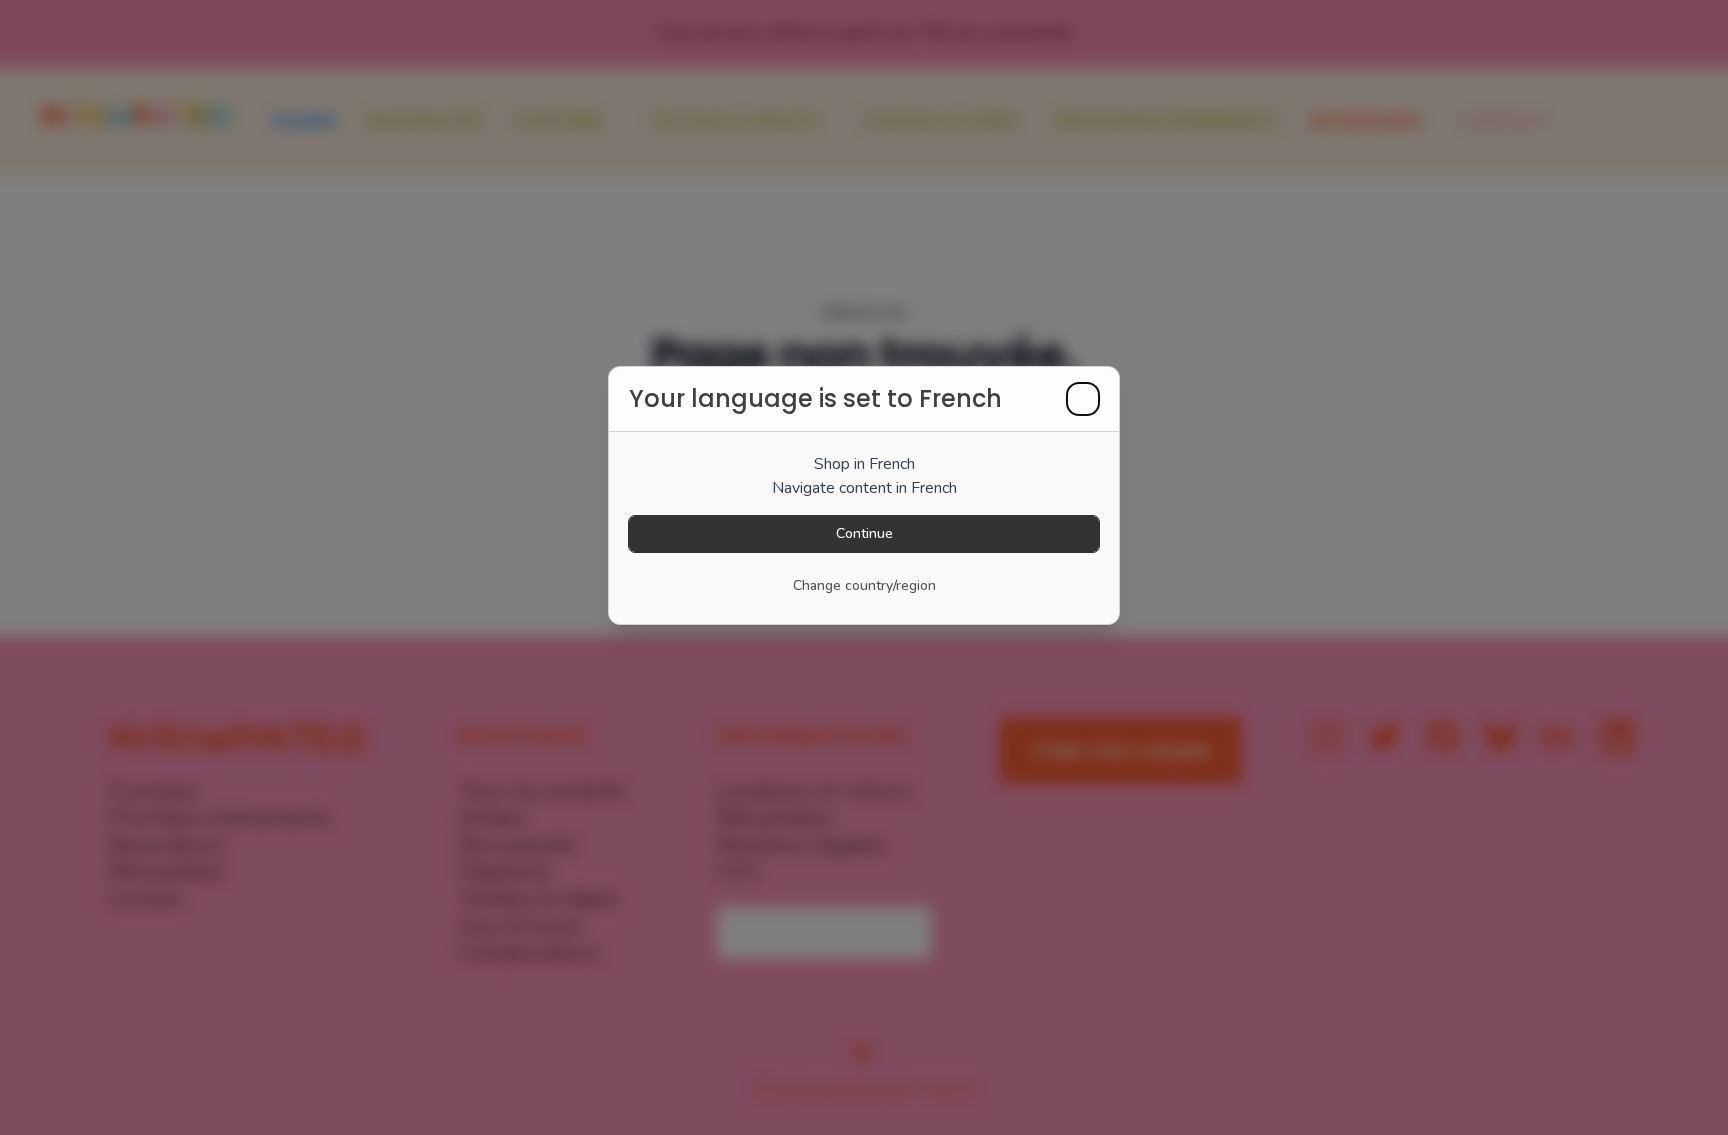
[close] (1083, 399)
